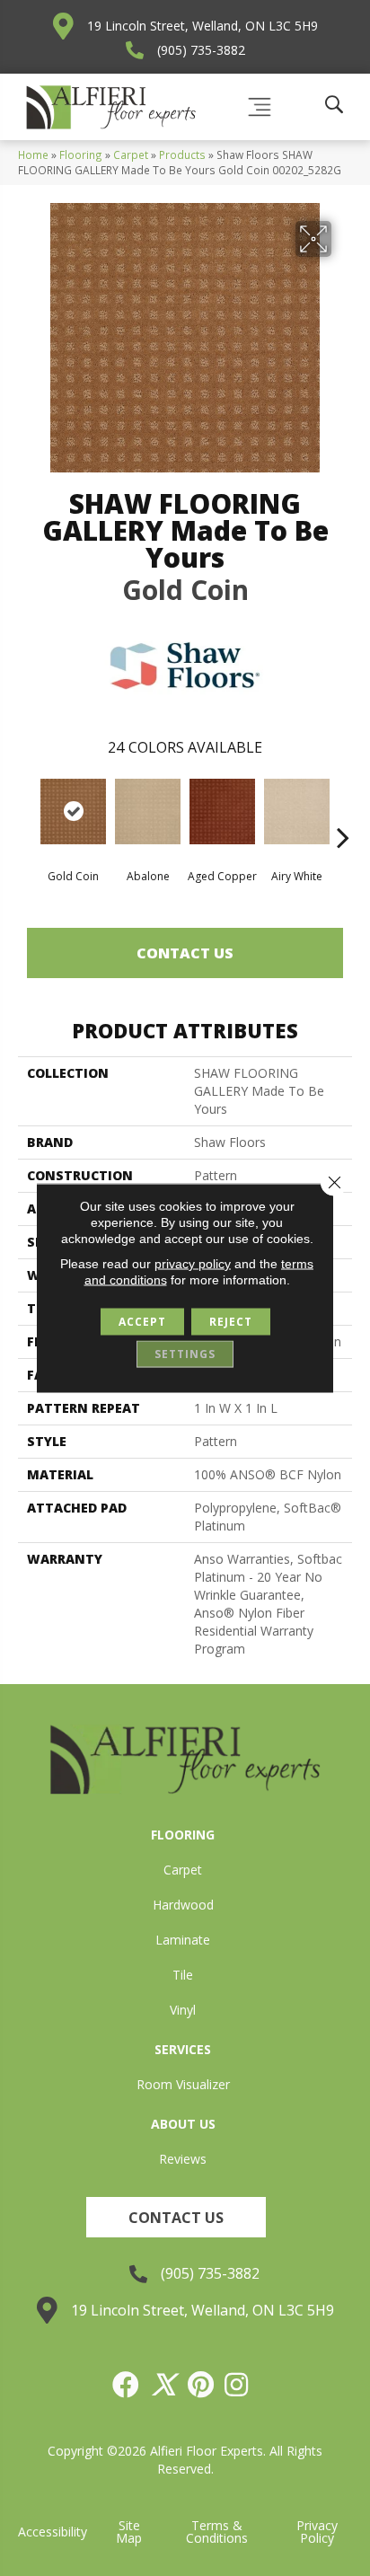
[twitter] (164, 2385)
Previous (27, 810)
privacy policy (193, 1264)
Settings (185, 1354)
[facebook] (127, 2385)
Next (343, 810)
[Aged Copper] (222, 812)
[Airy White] (297, 812)
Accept (142, 1322)
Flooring (81, 154)
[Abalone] (148, 812)
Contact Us (185, 953)
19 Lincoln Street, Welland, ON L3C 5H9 (203, 26)
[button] (176, 2217)
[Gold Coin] (73, 812)
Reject (231, 1322)
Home (33, 154)
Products (182, 154)
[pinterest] (202, 2385)
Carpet (131, 154)
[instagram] (237, 2385)
